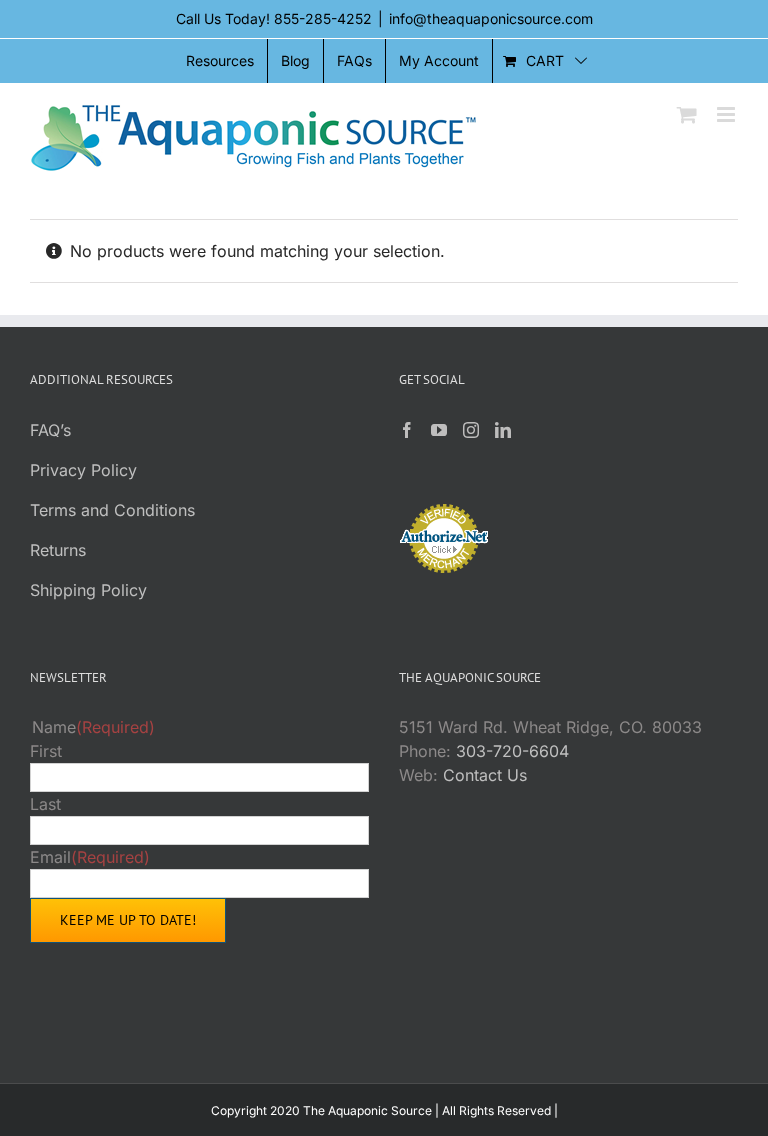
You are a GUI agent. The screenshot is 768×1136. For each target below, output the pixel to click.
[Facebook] (407, 430)
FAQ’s (50, 430)
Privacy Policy (83, 470)
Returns (58, 550)
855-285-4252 (323, 18)
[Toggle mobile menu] (727, 114)
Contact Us (485, 775)
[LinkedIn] (503, 430)
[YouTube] (439, 430)
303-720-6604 (512, 751)
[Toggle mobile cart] (687, 114)
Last (45, 804)
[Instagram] (471, 430)
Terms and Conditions (112, 510)
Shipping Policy (88, 590)
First (46, 751)
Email (90, 857)
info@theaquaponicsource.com (491, 18)
